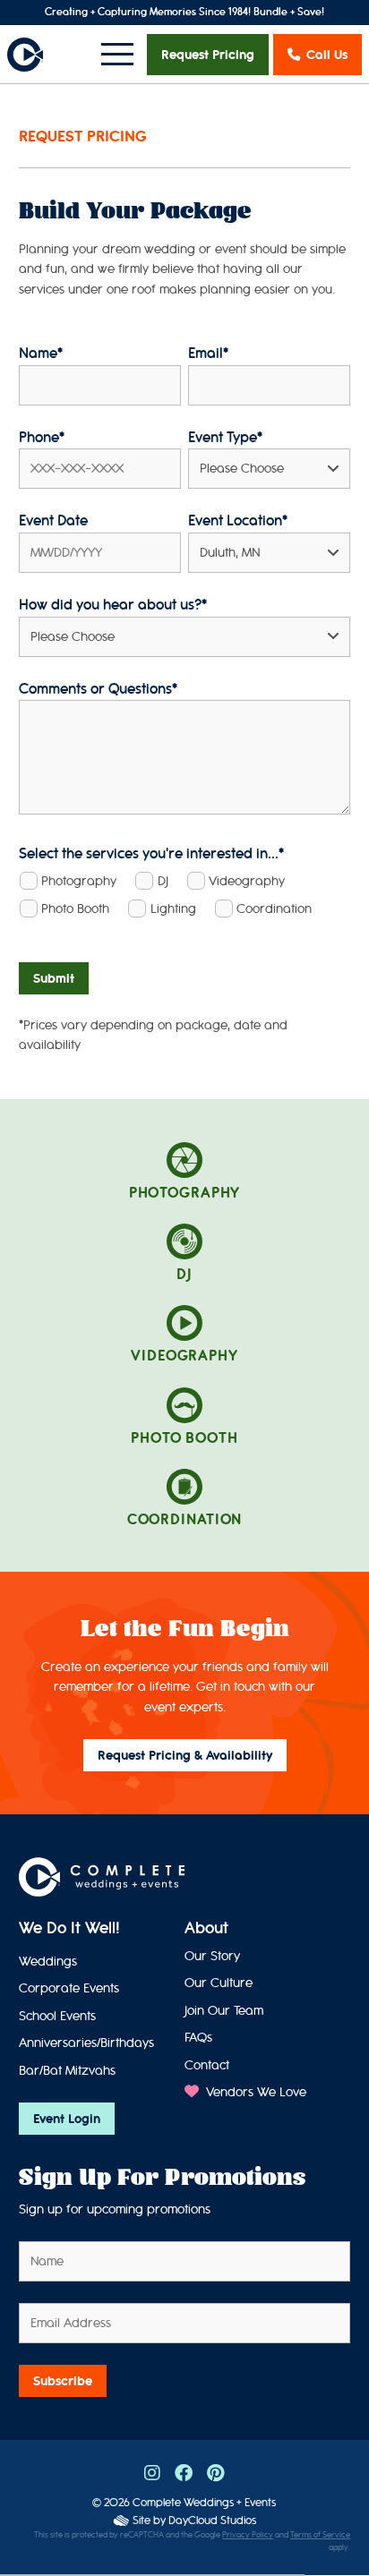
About (206, 1928)
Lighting (173, 909)
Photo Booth (75, 909)
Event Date (53, 520)
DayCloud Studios (212, 2520)
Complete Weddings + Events (204, 2502)
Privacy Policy (248, 2535)
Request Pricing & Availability (185, 1755)
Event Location (238, 520)
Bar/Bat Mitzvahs (67, 2071)
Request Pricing (208, 55)
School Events (57, 2016)
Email (208, 353)
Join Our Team (224, 2011)
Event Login (67, 2119)
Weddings (48, 1962)
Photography (79, 881)
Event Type (225, 437)
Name (41, 353)
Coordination (274, 909)
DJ (163, 881)
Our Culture (219, 1983)
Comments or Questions (98, 689)
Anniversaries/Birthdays (86, 2043)
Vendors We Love (254, 2092)
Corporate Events (69, 1988)
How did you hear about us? (113, 605)
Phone (42, 437)
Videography (247, 881)
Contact (207, 2065)
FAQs (198, 2038)
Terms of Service (320, 2535)
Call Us (327, 55)
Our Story (212, 1956)
